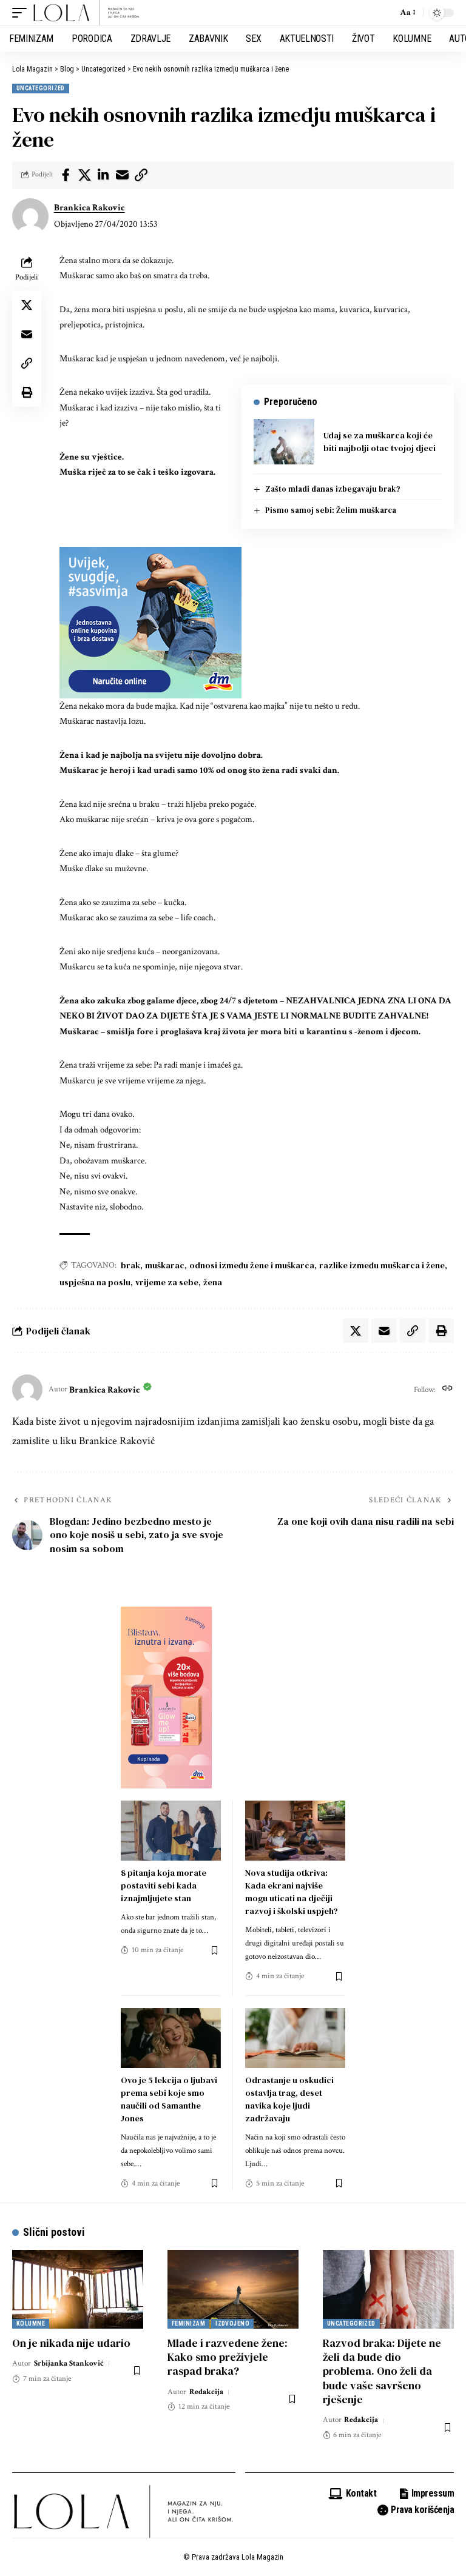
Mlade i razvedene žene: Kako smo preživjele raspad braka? (228, 2357)
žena (213, 1282)
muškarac (165, 1265)
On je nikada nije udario (71, 2343)
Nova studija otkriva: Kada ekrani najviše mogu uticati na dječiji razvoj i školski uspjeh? (292, 1892)
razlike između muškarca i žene (382, 1265)
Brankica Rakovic (89, 208)
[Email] (122, 175)
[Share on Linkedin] (103, 175)
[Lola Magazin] (87, 13)
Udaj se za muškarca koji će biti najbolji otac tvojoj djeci (380, 442)
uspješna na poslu (95, 1282)
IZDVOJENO (232, 2323)
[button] (22, 13)
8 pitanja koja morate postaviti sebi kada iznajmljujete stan (164, 1885)
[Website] (447, 1390)
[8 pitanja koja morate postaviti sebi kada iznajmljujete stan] (171, 1831)
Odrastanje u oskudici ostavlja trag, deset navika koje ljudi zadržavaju (289, 2099)
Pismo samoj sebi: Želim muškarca (331, 510)
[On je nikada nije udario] (78, 2289)
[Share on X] (84, 175)
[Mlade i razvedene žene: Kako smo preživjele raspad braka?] (233, 2289)
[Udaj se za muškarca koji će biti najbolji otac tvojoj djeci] (284, 442)
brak (130, 1265)
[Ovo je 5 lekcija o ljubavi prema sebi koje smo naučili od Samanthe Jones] (171, 2038)
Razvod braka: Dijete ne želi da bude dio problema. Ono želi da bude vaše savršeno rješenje (382, 2371)
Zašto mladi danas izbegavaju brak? (333, 489)
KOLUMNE (31, 2323)
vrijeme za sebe (167, 1282)
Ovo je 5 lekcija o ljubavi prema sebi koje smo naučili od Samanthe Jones (169, 2099)
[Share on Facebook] (66, 175)
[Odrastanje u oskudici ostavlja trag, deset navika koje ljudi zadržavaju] (295, 2038)
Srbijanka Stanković (69, 2364)
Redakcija (206, 2392)
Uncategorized (41, 88)
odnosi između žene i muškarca (252, 1265)
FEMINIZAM (188, 2323)
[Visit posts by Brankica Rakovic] (30, 216)
